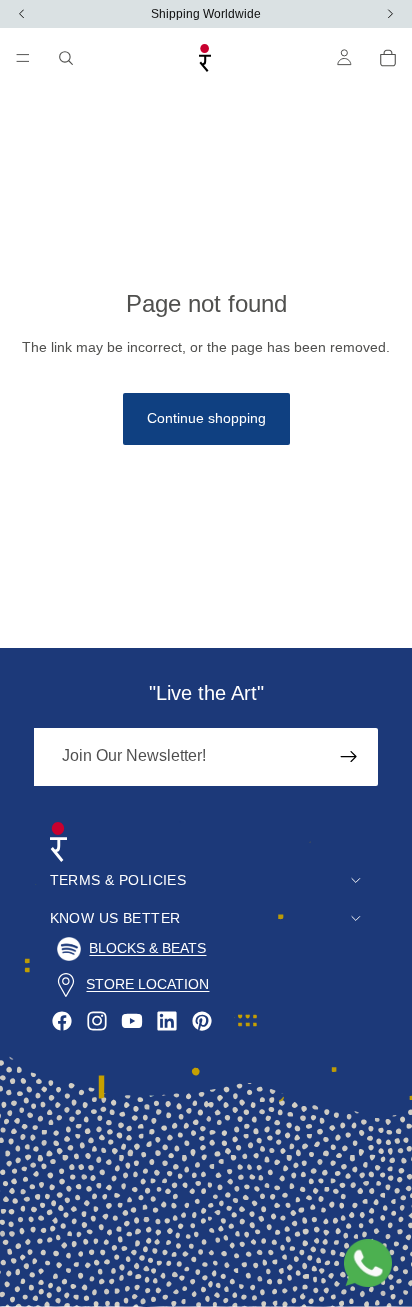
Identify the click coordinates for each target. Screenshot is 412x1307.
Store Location (147, 984)
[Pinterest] (202, 1021)
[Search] (66, 58)
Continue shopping (206, 418)
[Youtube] (132, 1021)
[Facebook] (62, 1021)
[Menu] (23, 58)
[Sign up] (349, 757)
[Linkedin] (167, 1021)
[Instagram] (97, 1021)
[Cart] (388, 58)
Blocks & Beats (147, 948)
